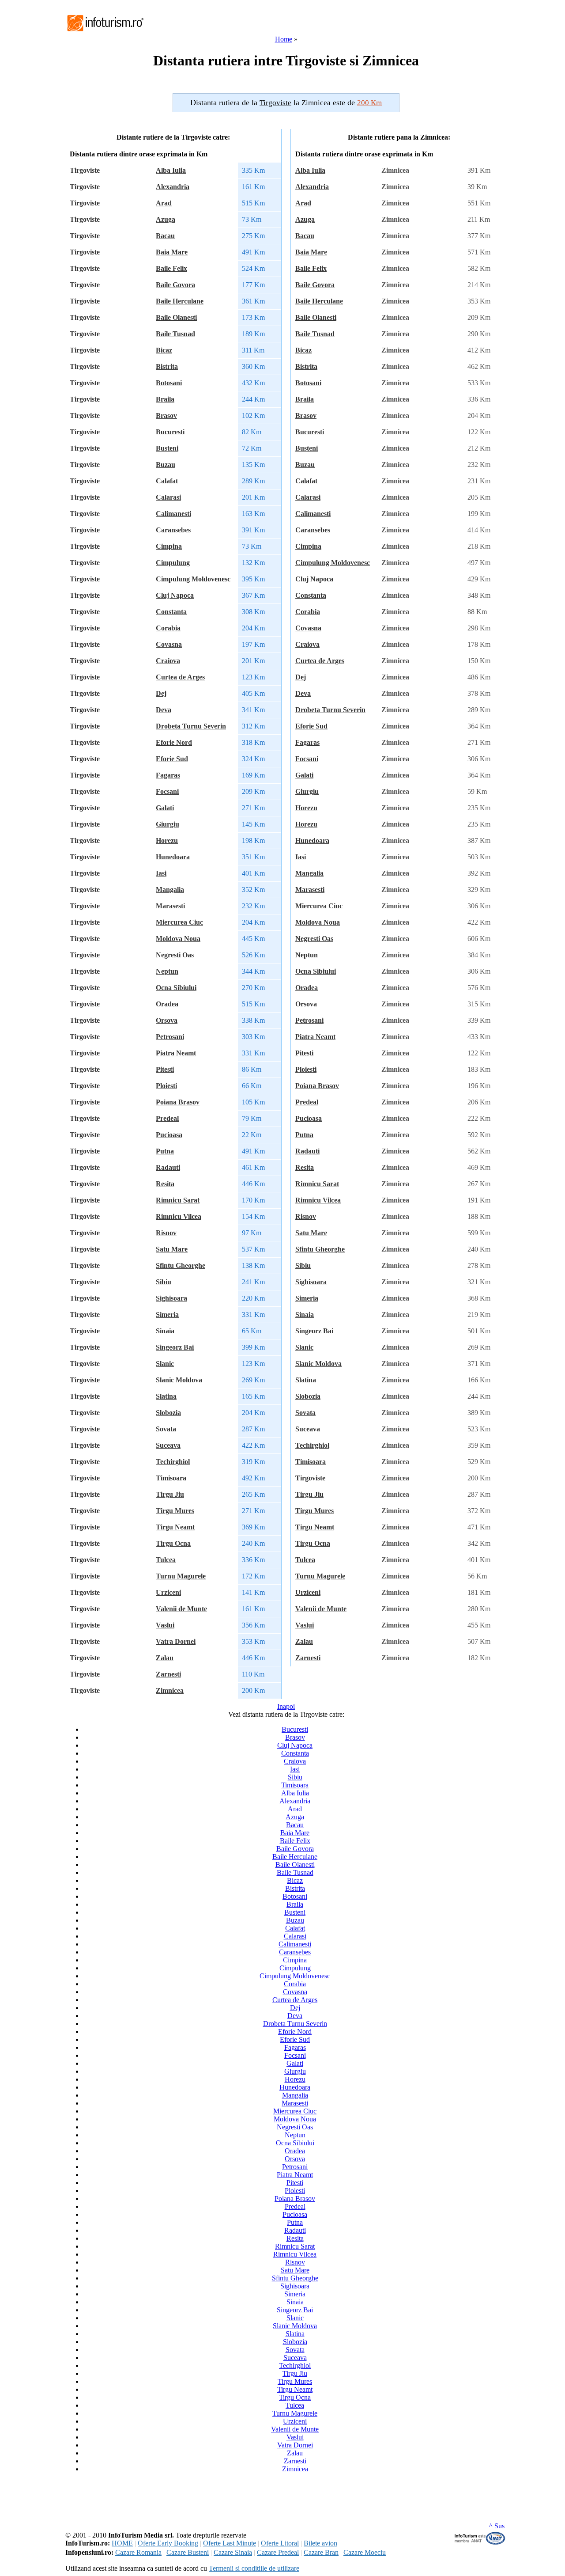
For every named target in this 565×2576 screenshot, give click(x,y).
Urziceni (168, 1592)
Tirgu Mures (175, 1511)
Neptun (167, 971)
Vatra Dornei (176, 1641)
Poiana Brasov (178, 1102)
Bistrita (167, 366)
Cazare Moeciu (365, 2552)
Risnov (166, 1233)
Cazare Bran (321, 2552)
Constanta (171, 612)
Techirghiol (173, 1462)
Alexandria (173, 187)
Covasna (169, 644)
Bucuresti (170, 432)
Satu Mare (172, 1249)
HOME (122, 2543)
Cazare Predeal (278, 2552)
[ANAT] (480, 2543)
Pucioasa (169, 1135)
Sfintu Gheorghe (181, 1265)
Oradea (167, 1004)
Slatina (166, 1396)
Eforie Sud (172, 759)
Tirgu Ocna (173, 1543)
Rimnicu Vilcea (179, 1216)
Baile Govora (175, 285)
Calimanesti (173, 514)
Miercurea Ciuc (179, 922)
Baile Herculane (180, 301)
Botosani (169, 383)
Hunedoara (173, 857)
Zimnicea (170, 1690)
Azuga (166, 219)
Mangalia (170, 890)
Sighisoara (171, 1298)
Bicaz (164, 350)
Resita (165, 1184)
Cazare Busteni (188, 2552)
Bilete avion (320, 2543)
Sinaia (165, 1331)
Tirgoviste (310, 1478)
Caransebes (173, 530)
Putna (165, 1151)
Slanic (165, 1364)
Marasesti (170, 906)
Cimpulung (173, 563)
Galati (165, 808)
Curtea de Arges (180, 677)
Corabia (168, 628)
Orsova (167, 1020)
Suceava (168, 1445)
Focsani (167, 791)
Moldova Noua (178, 939)
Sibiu (164, 1282)
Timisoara (171, 1478)
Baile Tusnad (175, 334)
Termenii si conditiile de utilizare (254, 2568)
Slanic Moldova (179, 1380)
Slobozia (168, 1413)
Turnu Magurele (181, 1576)
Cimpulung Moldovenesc (193, 579)
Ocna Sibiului (176, 988)
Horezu (167, 840)
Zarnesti (168, 1674)
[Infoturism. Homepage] (105, 32)
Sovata (166, 1429)
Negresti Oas (175, 955)
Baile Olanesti (176, 317)
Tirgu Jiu (170, 1494)
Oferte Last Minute (230, 2543)
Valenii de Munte (181, 1609)
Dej (161, 693)
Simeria (167, 1315)
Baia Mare (172, 252)
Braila (165, 399)
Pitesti (165, 1069)
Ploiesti (166, 1086)
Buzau (166, 465)
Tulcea (166, 1560)
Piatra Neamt (176, 1053)
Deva (164, 710)
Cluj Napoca (175, 595)
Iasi (161, 873)
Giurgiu (168, 824)
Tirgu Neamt (175, 1527)
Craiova (168, 661)
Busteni (167, 448)
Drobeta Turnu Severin (191, 726)
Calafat (167, 481)
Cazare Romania (138, 2552)
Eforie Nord (174, 742)
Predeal (167, 1118)
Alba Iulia (171, 170)
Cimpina (169, 546)
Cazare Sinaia (233, 2552)
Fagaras (168, 775)
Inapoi (286, 1706)
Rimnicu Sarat (178, 1200)
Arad (164, 203)
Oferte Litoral (280, 2543)
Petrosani (170, 1037)
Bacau (165, 236)
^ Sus (497, 2526)
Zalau (165, 1658)
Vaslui (165, 1625)
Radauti (168, 1167)
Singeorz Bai (175, 1347)
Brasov (166, 415)
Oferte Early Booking (168, 2543)
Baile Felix (171, 268)
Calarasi (168, 497)
